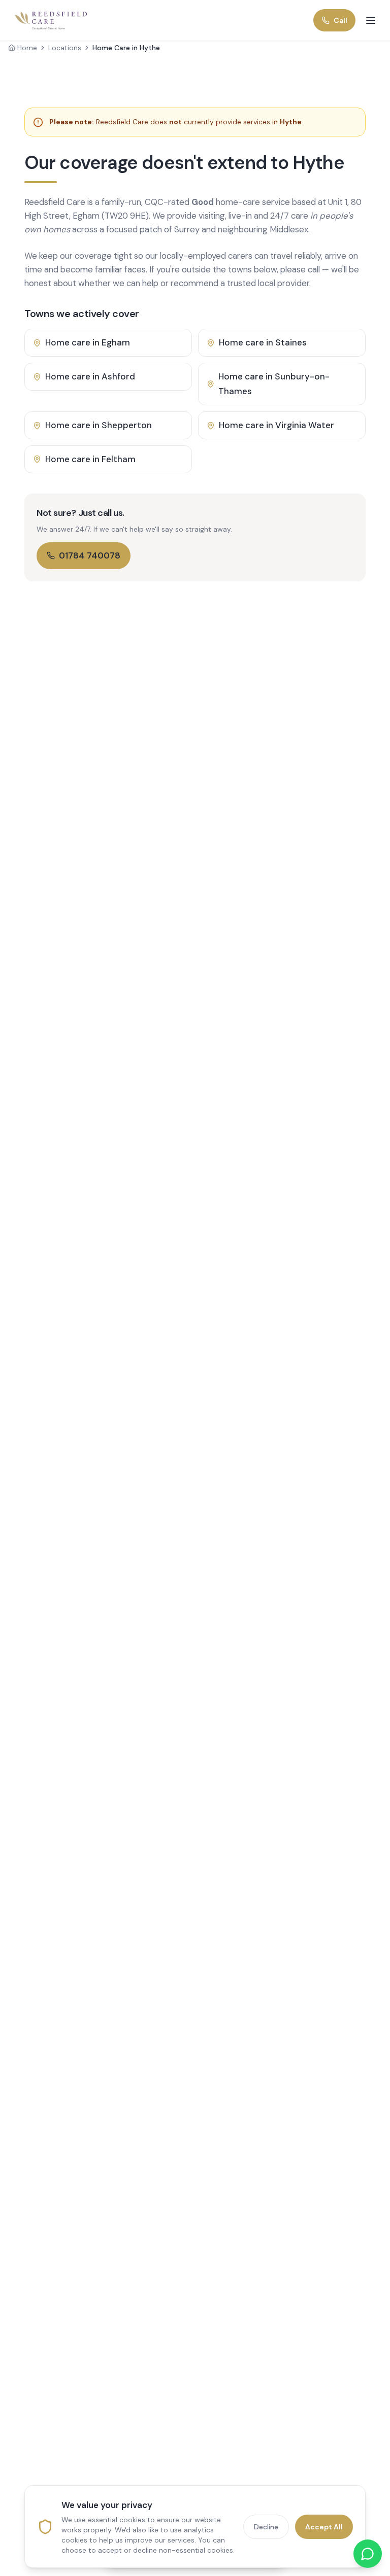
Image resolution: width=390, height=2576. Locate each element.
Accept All (324, 2527)
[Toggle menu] (371, 20)
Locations (65, 48)
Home (27, 48)
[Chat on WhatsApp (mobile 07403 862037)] (368, 2554)
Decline (266, 2527)
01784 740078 (90, 555)
